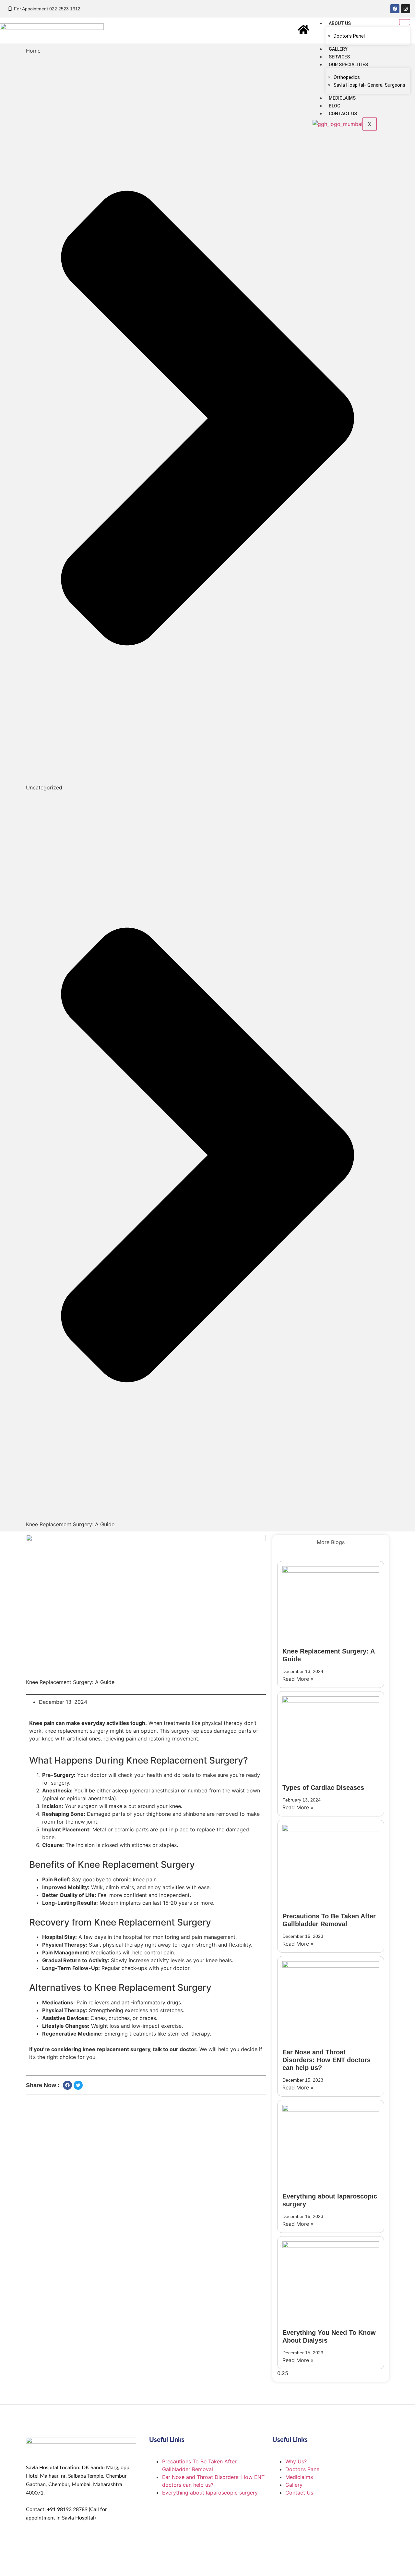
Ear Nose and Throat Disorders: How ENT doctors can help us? (326, 2060)
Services (339, 57)
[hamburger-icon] (405, 22)
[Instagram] (406, 9)
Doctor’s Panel (349, 36)
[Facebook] (395, 9)
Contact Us (343, 114)
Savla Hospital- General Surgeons (369, 85)
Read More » (298, 1679)
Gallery (338, 49)
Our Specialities (348, 65)
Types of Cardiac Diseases (323, 1788)
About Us (340, 23)
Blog (335, 106)
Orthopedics (347, 77)
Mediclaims (342, 98)
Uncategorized (44, 787)
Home (33, 51)
